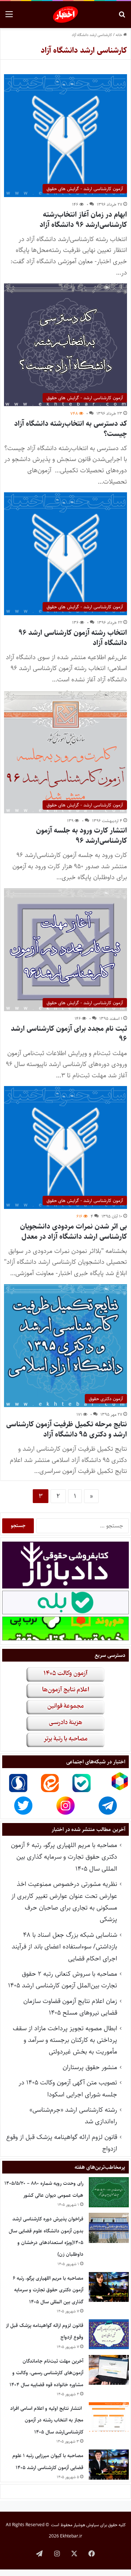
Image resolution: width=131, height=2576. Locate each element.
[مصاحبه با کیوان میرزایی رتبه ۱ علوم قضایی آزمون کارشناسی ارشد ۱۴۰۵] (109, 2465)
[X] (74, 2553)
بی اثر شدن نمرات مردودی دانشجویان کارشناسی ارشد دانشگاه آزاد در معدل (74, 1232)
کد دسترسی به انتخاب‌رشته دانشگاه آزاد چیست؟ (71, 429)
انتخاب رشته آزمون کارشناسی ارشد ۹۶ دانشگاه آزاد (73, 638)
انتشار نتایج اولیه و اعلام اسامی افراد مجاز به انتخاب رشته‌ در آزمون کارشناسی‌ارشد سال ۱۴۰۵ (47, 2420)
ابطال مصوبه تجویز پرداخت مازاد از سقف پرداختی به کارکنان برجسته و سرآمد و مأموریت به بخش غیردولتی (65, 2040)
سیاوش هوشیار (86, 2525)
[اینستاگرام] (57, 2553)
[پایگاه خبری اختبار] (66, 15)
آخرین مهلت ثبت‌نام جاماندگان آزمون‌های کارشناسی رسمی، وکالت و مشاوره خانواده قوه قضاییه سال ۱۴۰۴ (46, 2373)
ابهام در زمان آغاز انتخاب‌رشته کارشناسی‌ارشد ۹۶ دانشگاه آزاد (83, 220)
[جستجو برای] (122, 17)
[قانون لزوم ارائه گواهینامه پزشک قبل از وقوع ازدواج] (109, 2334)
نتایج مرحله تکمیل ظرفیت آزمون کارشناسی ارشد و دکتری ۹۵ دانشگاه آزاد (67, 1429)
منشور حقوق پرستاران (90, 2067)
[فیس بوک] (92, 2553)
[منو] (9, 17)
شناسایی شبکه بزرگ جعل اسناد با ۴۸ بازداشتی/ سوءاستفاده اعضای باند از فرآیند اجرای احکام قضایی (64, 1947)
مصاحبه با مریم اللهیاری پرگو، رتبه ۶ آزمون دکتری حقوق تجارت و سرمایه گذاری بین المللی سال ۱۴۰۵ (64, 1857)
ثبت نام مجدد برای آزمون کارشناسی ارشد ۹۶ (69, 1034)
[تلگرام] (39, 2553)
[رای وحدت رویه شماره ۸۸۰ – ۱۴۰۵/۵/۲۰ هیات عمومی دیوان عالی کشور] (109, 2192)
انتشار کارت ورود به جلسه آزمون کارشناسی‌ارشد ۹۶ (82, 836)
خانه (120, 35)
